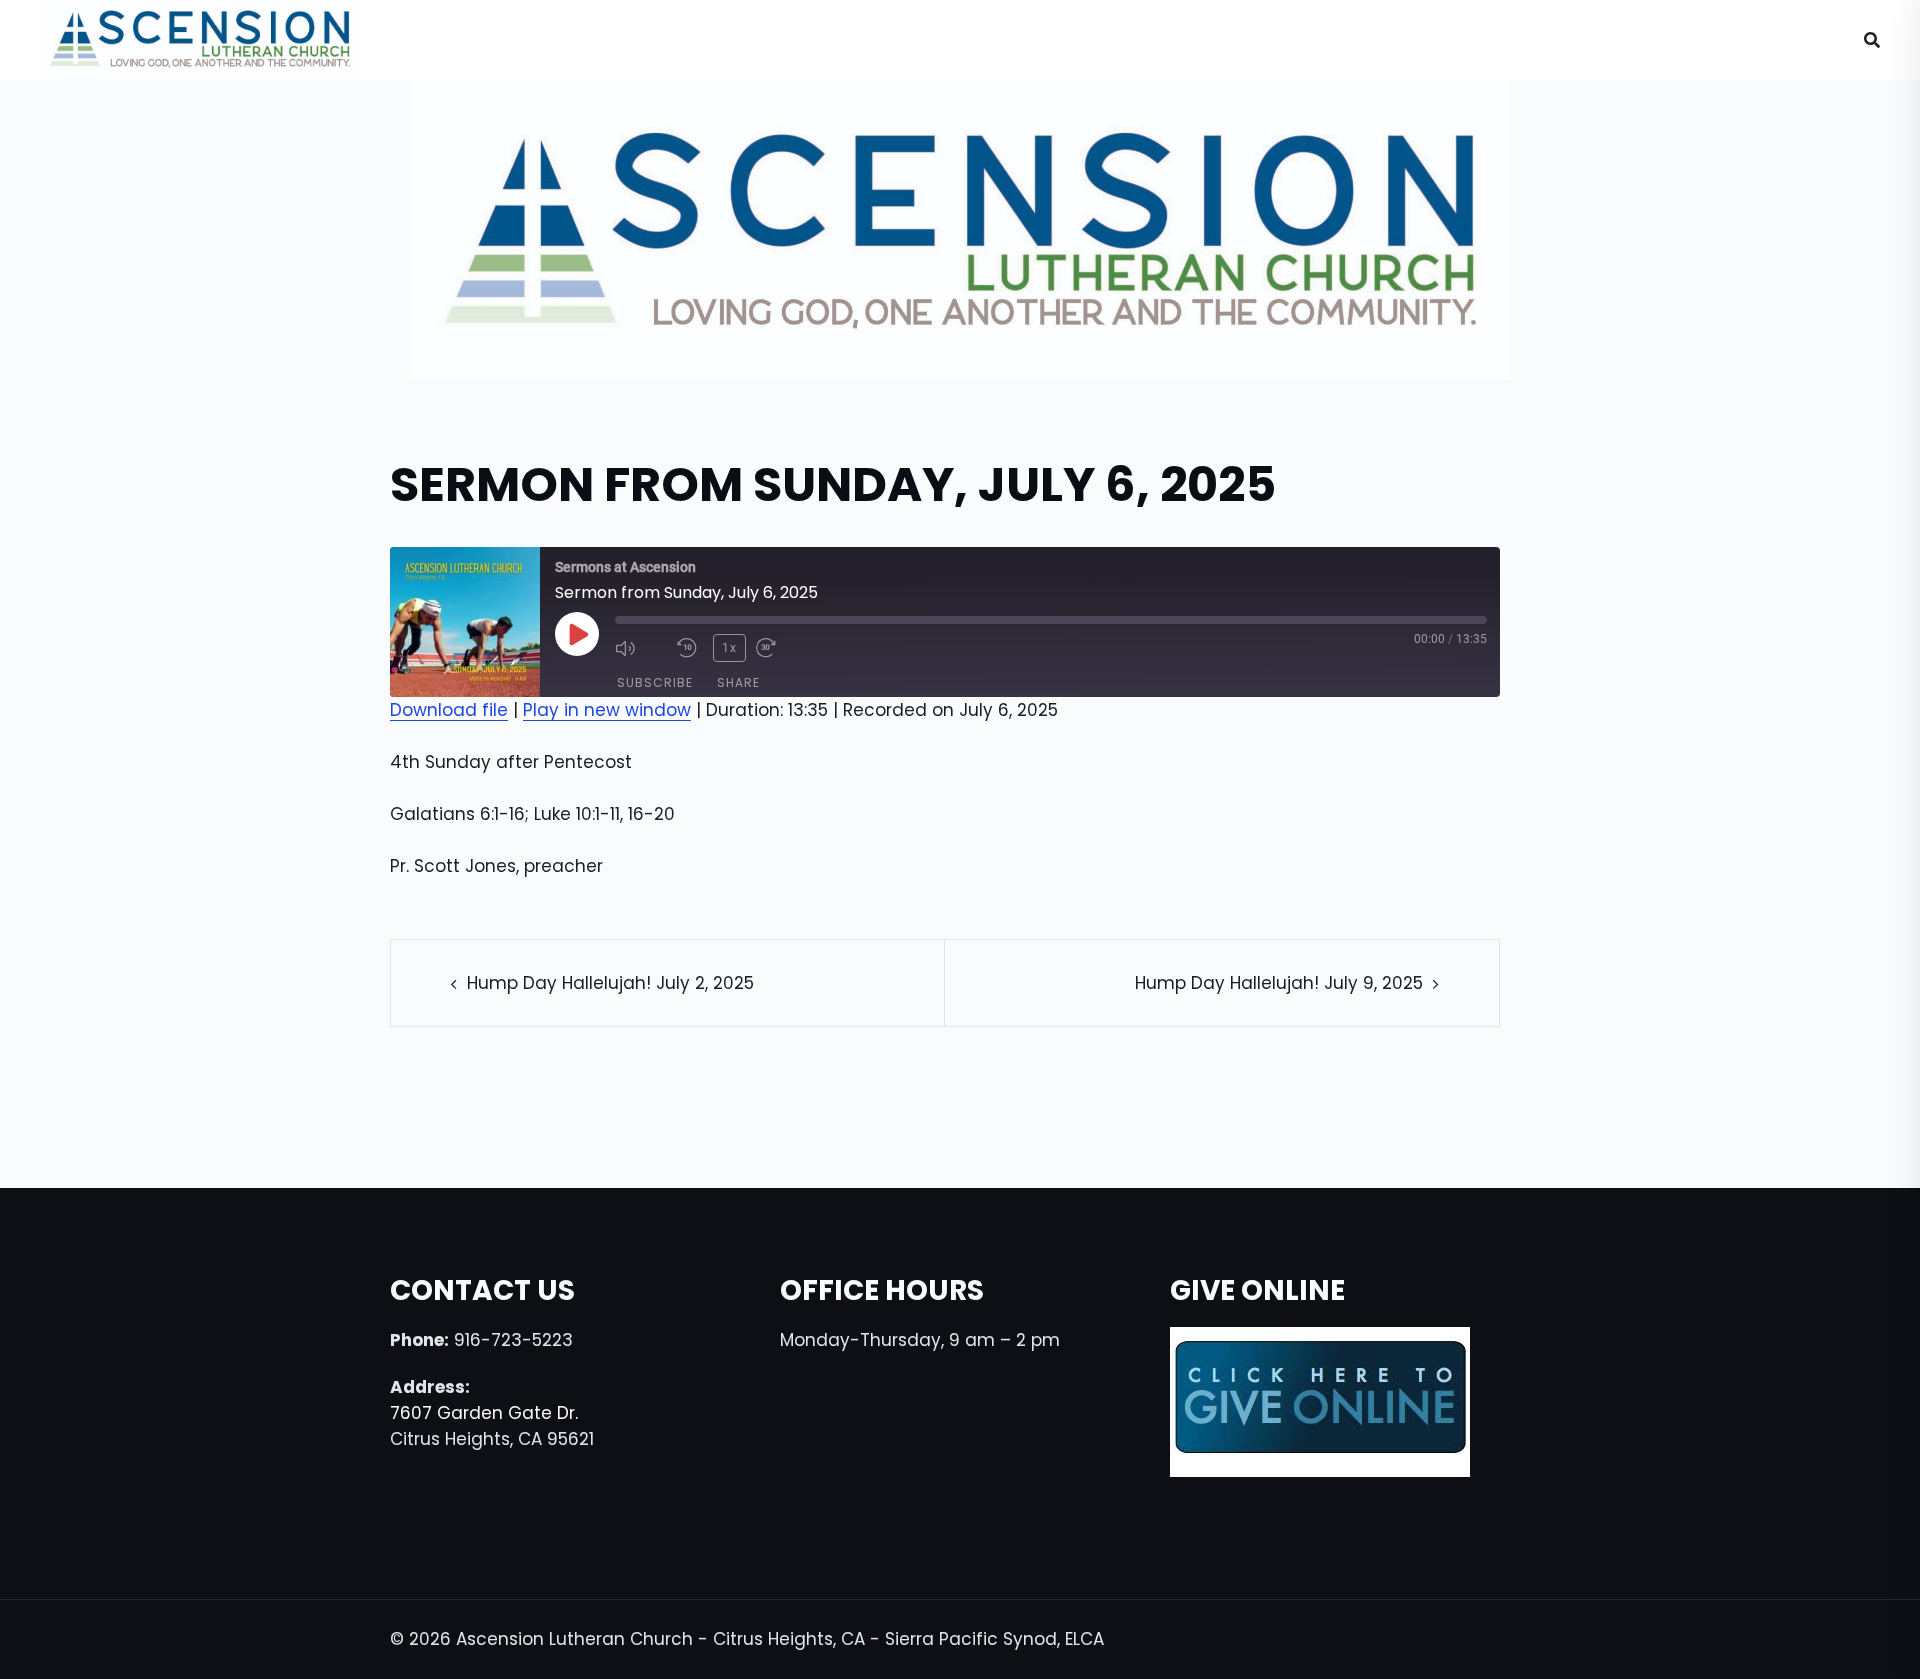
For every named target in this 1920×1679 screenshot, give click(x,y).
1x (729, 648)
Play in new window (607, 710)
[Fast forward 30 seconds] (782, 648)
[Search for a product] (1872, 40)
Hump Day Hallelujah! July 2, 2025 (610, 983)
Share (738, 682)
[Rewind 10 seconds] (690, 648)
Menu (1781, 40)
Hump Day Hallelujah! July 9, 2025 (1279, 983)
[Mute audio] (641, 648)
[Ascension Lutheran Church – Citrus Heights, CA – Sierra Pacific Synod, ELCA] (200, 39)
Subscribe (655, 682)
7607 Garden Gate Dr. (484, 1413)
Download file (449, 710)
